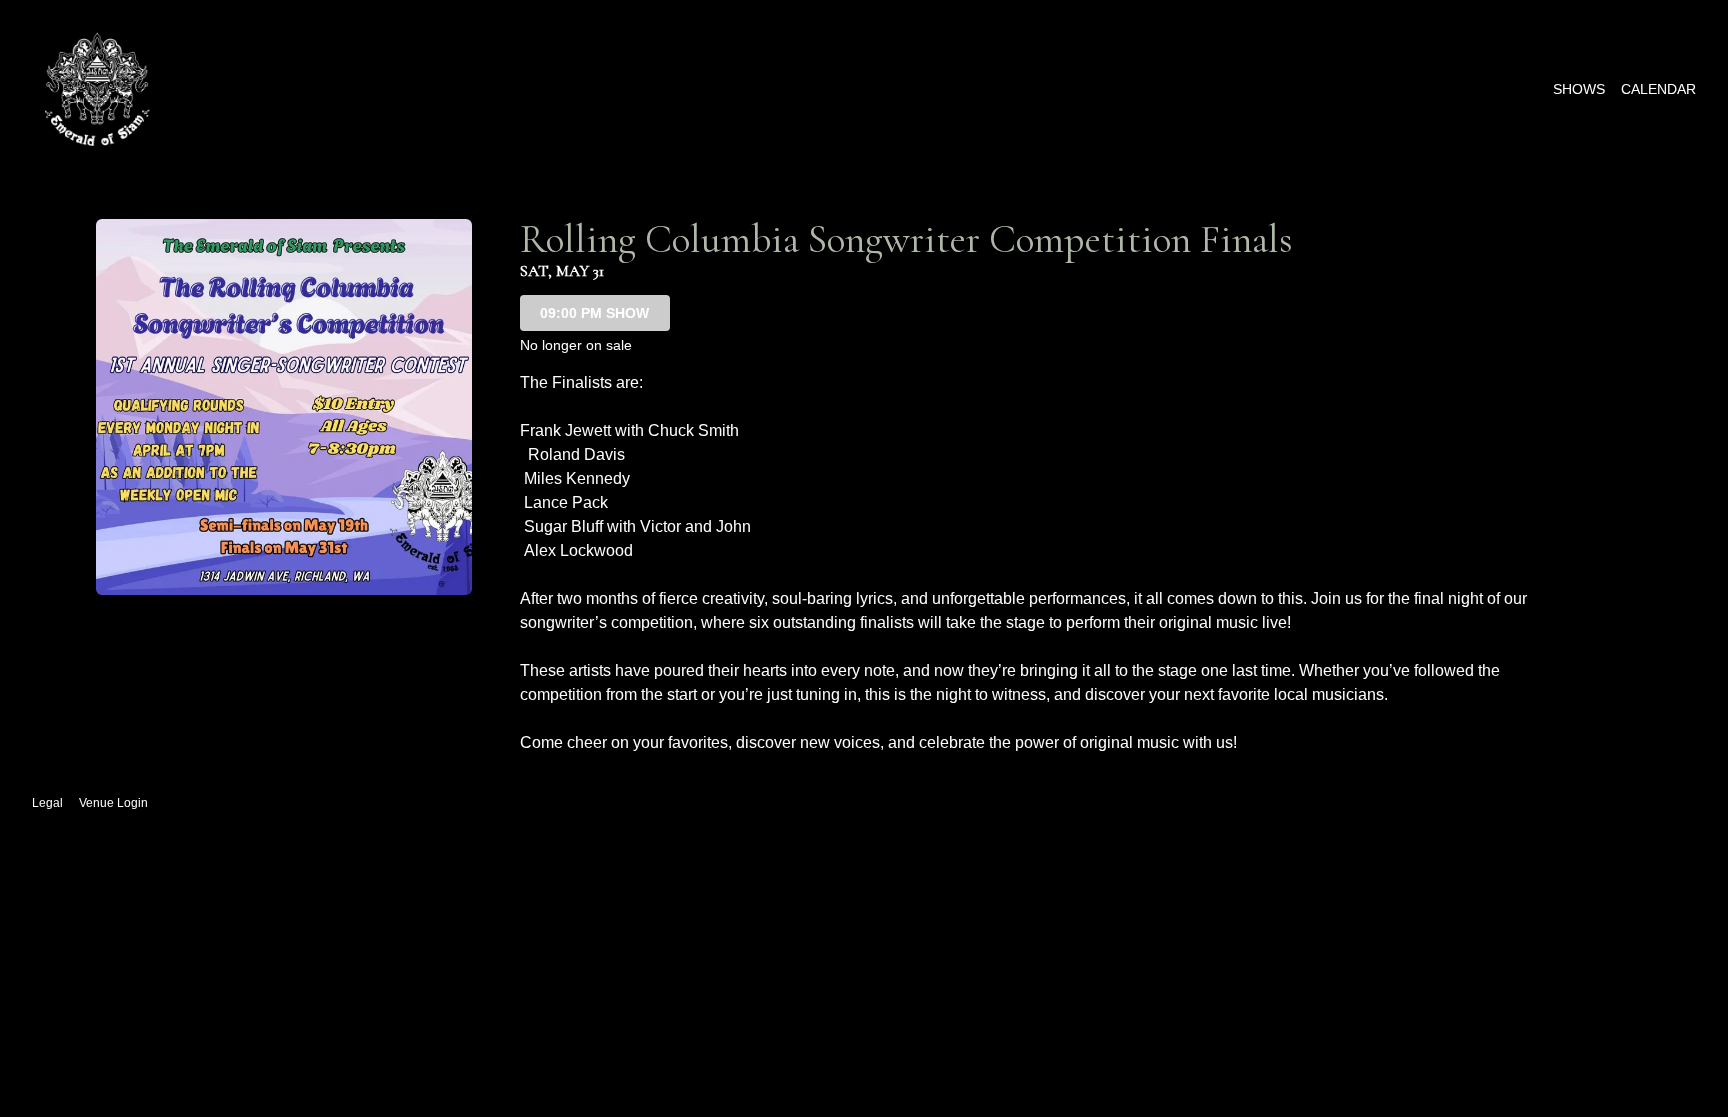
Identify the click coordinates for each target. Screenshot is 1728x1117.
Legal (47, 803)
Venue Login (113, 803)
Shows (1579, 89)
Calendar (1658, 89)
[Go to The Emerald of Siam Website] (97, 89)
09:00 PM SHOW (594, 313)
